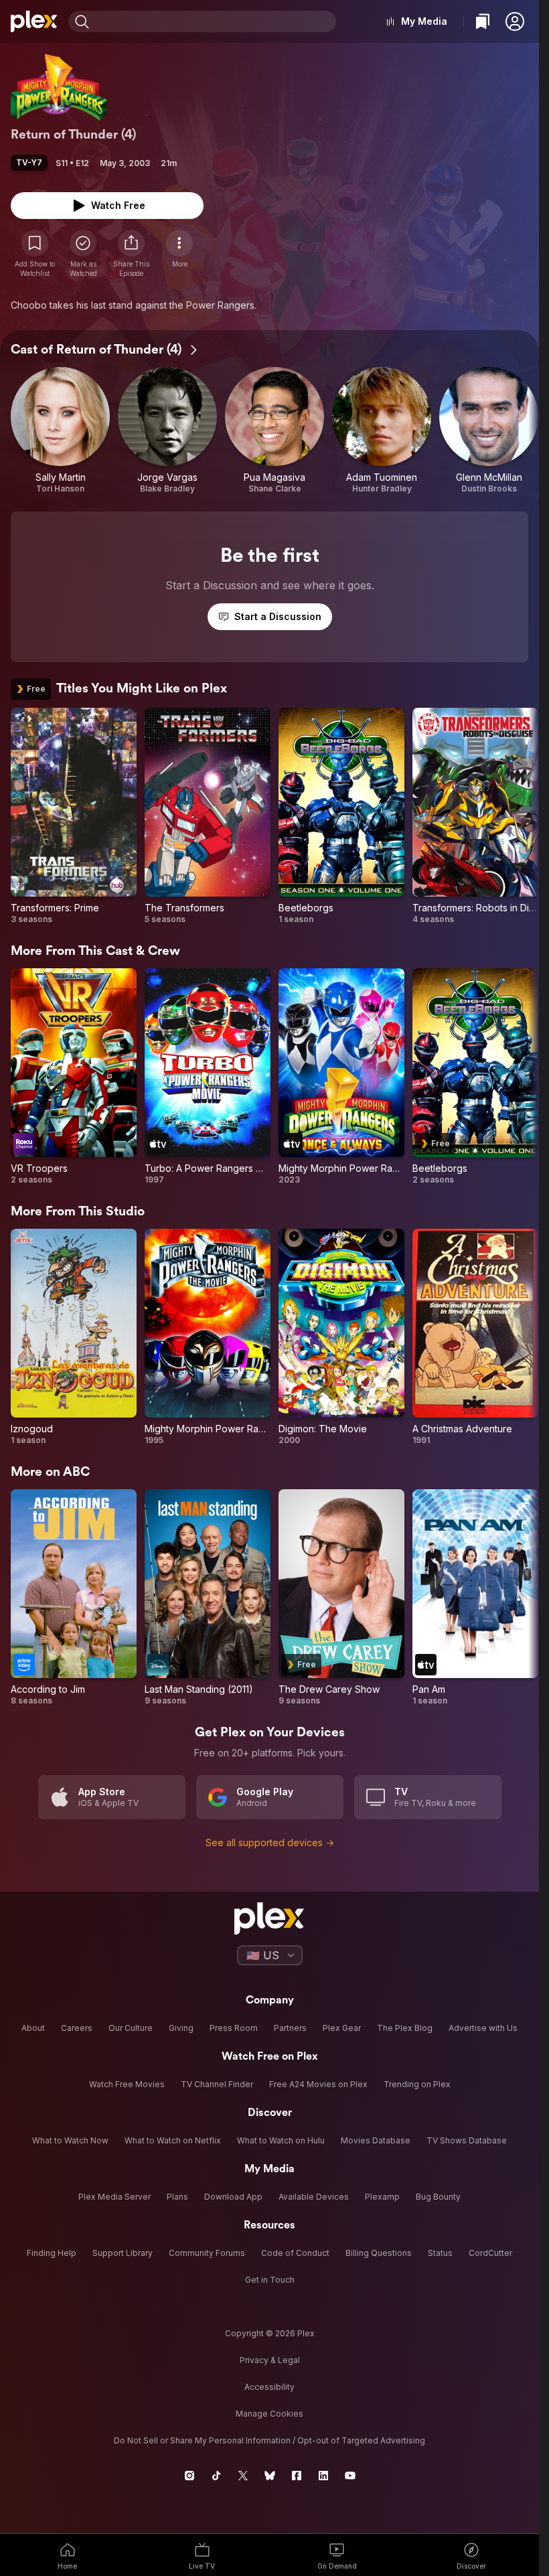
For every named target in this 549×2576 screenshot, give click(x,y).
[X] (243, 2476)
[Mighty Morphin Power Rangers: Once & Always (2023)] (341, 1077)
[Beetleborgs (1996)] (341, 816)
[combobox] (214, 21)
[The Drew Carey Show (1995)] (341, 1598)
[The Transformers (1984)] (208, 816)
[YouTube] (350, 2476)
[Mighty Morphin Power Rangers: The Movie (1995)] (208, 1337)
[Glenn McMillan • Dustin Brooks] (489, 431)
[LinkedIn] (323, 2476)
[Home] (34, 21)
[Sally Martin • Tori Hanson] (60, 431)
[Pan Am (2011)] (475, 1598)
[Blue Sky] (270, 2476)
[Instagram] (189, 2476)
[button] (515, 21)
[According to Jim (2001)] (74, 1598)
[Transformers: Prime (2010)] (74, 816)
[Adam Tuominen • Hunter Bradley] (382, 431)
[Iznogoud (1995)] (74, 1337)
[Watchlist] (483, 21)
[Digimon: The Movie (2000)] (341, 1337)
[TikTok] (216, 2476)
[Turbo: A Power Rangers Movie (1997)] (208, 1077)
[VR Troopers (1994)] (74, 1077)
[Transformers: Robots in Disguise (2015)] (475, 816)
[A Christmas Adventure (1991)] (475, 1337)
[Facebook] (297, 2476)
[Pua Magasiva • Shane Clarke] (274, 431)
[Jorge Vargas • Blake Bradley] (167, 431)
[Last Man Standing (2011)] (208, 1598)
